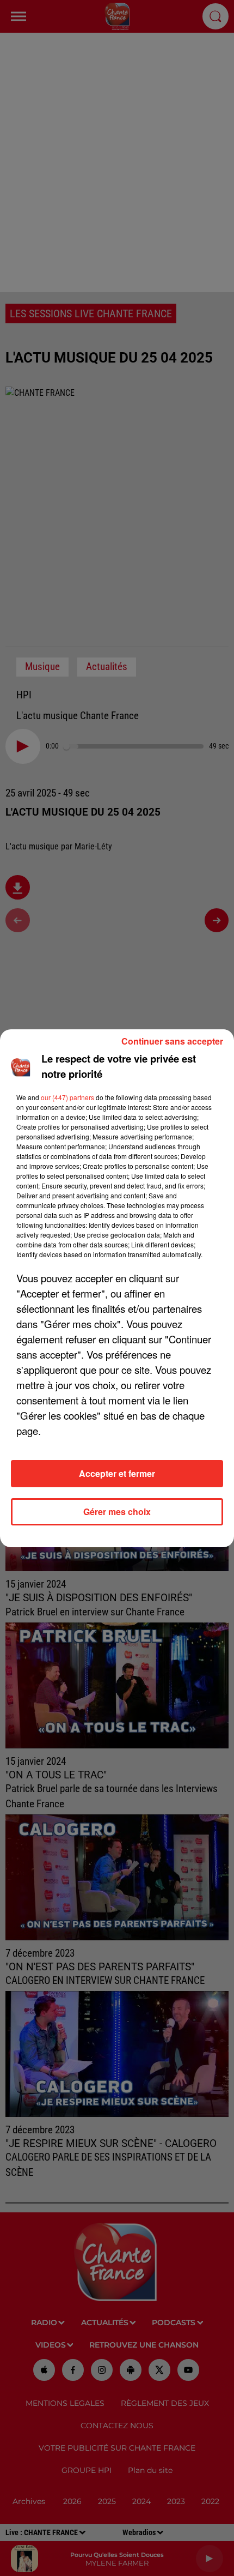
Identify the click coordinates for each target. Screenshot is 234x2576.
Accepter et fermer (117, 1473)
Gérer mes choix (117, 1512)
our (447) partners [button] (67, 1097)
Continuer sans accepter (172, 1041)
